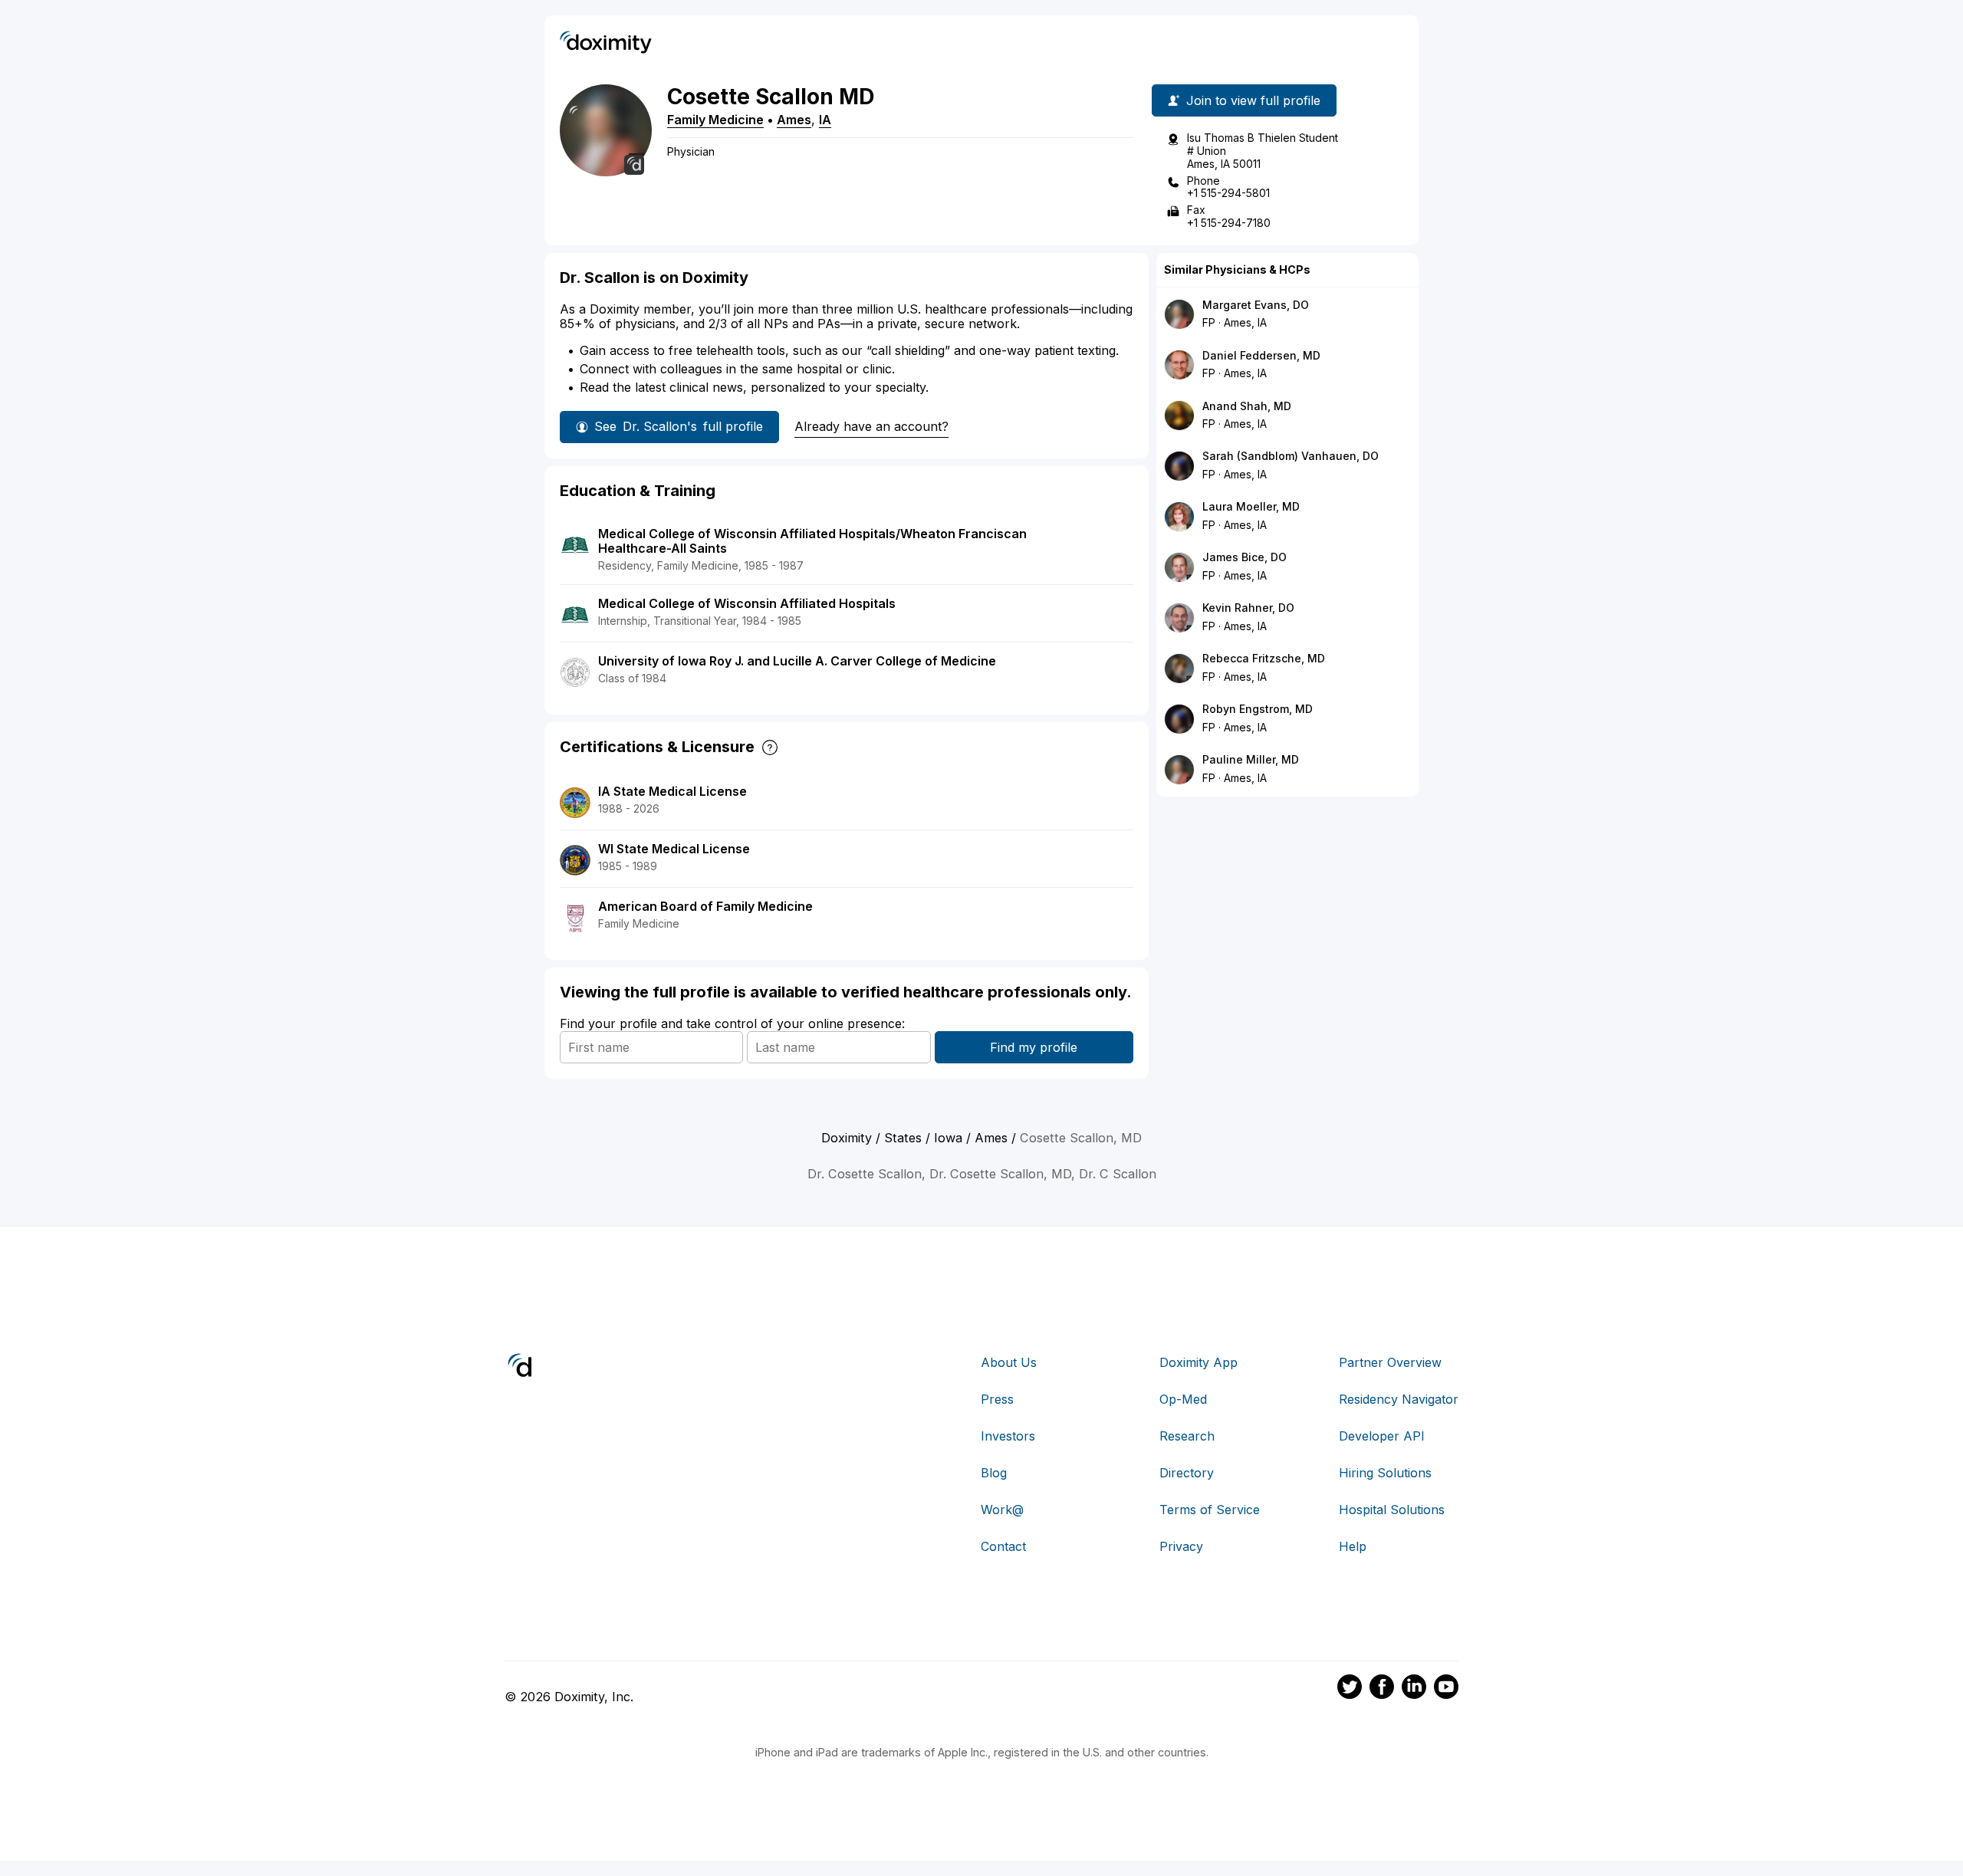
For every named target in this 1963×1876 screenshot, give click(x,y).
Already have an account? (871, 426)
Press (997, 1399)
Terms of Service (1210, 1510)
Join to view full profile (1253, 100)
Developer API (1382, 1436)
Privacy (1181, 1546)
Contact (1003, 1546)
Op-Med (1183, 1399)
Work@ (1002, 1510)
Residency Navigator (1399, 1399)
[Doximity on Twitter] (1350, 1689)
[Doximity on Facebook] (1382, 1689)
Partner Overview (1390, 1362)
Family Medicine (715, 120)
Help (1353, 1546)
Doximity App (1199, 1362)
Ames (794, 120)
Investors (1008, 1436)
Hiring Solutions (1385, 1473)
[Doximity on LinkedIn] (1414, 1689)
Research (1187, 1436)
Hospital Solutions (1392, 1510)
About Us (1009, 1362)
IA (825, 120)
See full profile (679, 426)
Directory (1187, 1473)
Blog (994, 1473)
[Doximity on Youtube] (1446, 1689)
